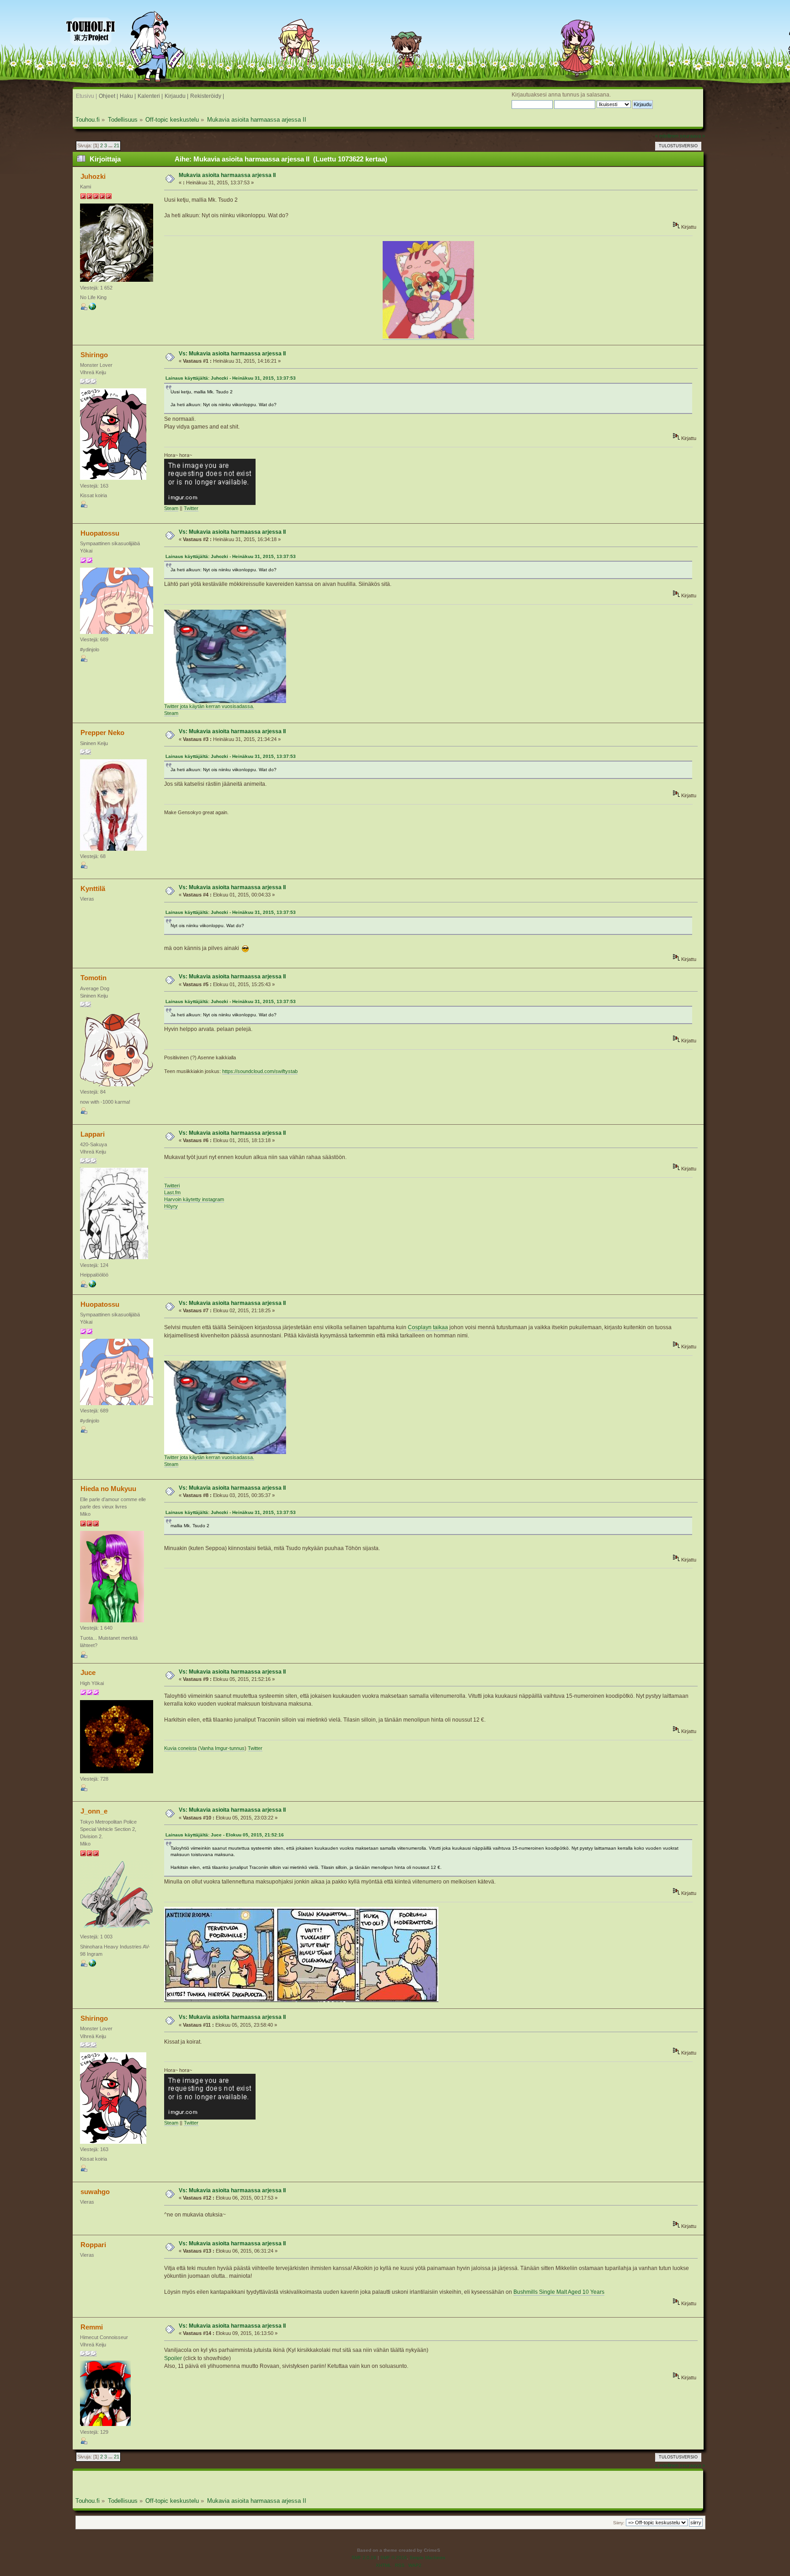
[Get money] (92, 1965)
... (111, 145)
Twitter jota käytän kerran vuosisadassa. (209, 706)
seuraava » (692, 136)
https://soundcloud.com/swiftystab (260, 1071)
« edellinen (667, 136)
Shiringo (94, 355)
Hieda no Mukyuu (108, 1489)
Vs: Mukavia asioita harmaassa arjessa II (232, 354)
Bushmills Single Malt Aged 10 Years (559, 2292)
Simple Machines (427, 2557)
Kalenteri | (150, 96)
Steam (171, 508)
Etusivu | (86, 96)
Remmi (92, 2327)
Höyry (171, 1206)
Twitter (191, 508)
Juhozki (93, 176)
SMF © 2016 (394, 2557)
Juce (88, 1672)
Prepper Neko (102, 733)
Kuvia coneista (180, 1748)
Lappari (93, 1134)
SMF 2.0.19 (364, 2557)
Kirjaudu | (176, 96)
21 (117, 145)
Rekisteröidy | (207, 96)
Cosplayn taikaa (428, 1327)
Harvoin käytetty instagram (194, 1199)
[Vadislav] (92, 308)
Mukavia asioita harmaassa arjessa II (227, 175)
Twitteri (172, 1186)
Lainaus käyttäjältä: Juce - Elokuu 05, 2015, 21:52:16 (225, 1835)
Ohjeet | (108, 96)
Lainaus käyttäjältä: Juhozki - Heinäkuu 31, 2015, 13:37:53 (231, 378)
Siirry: (619, 2523)
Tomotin (93, 978)
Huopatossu (100, 533)
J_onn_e (94, 1811)
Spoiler (173, 2358)
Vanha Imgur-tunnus (222, 1748)
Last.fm (172, 1192)
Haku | (128, 96)
